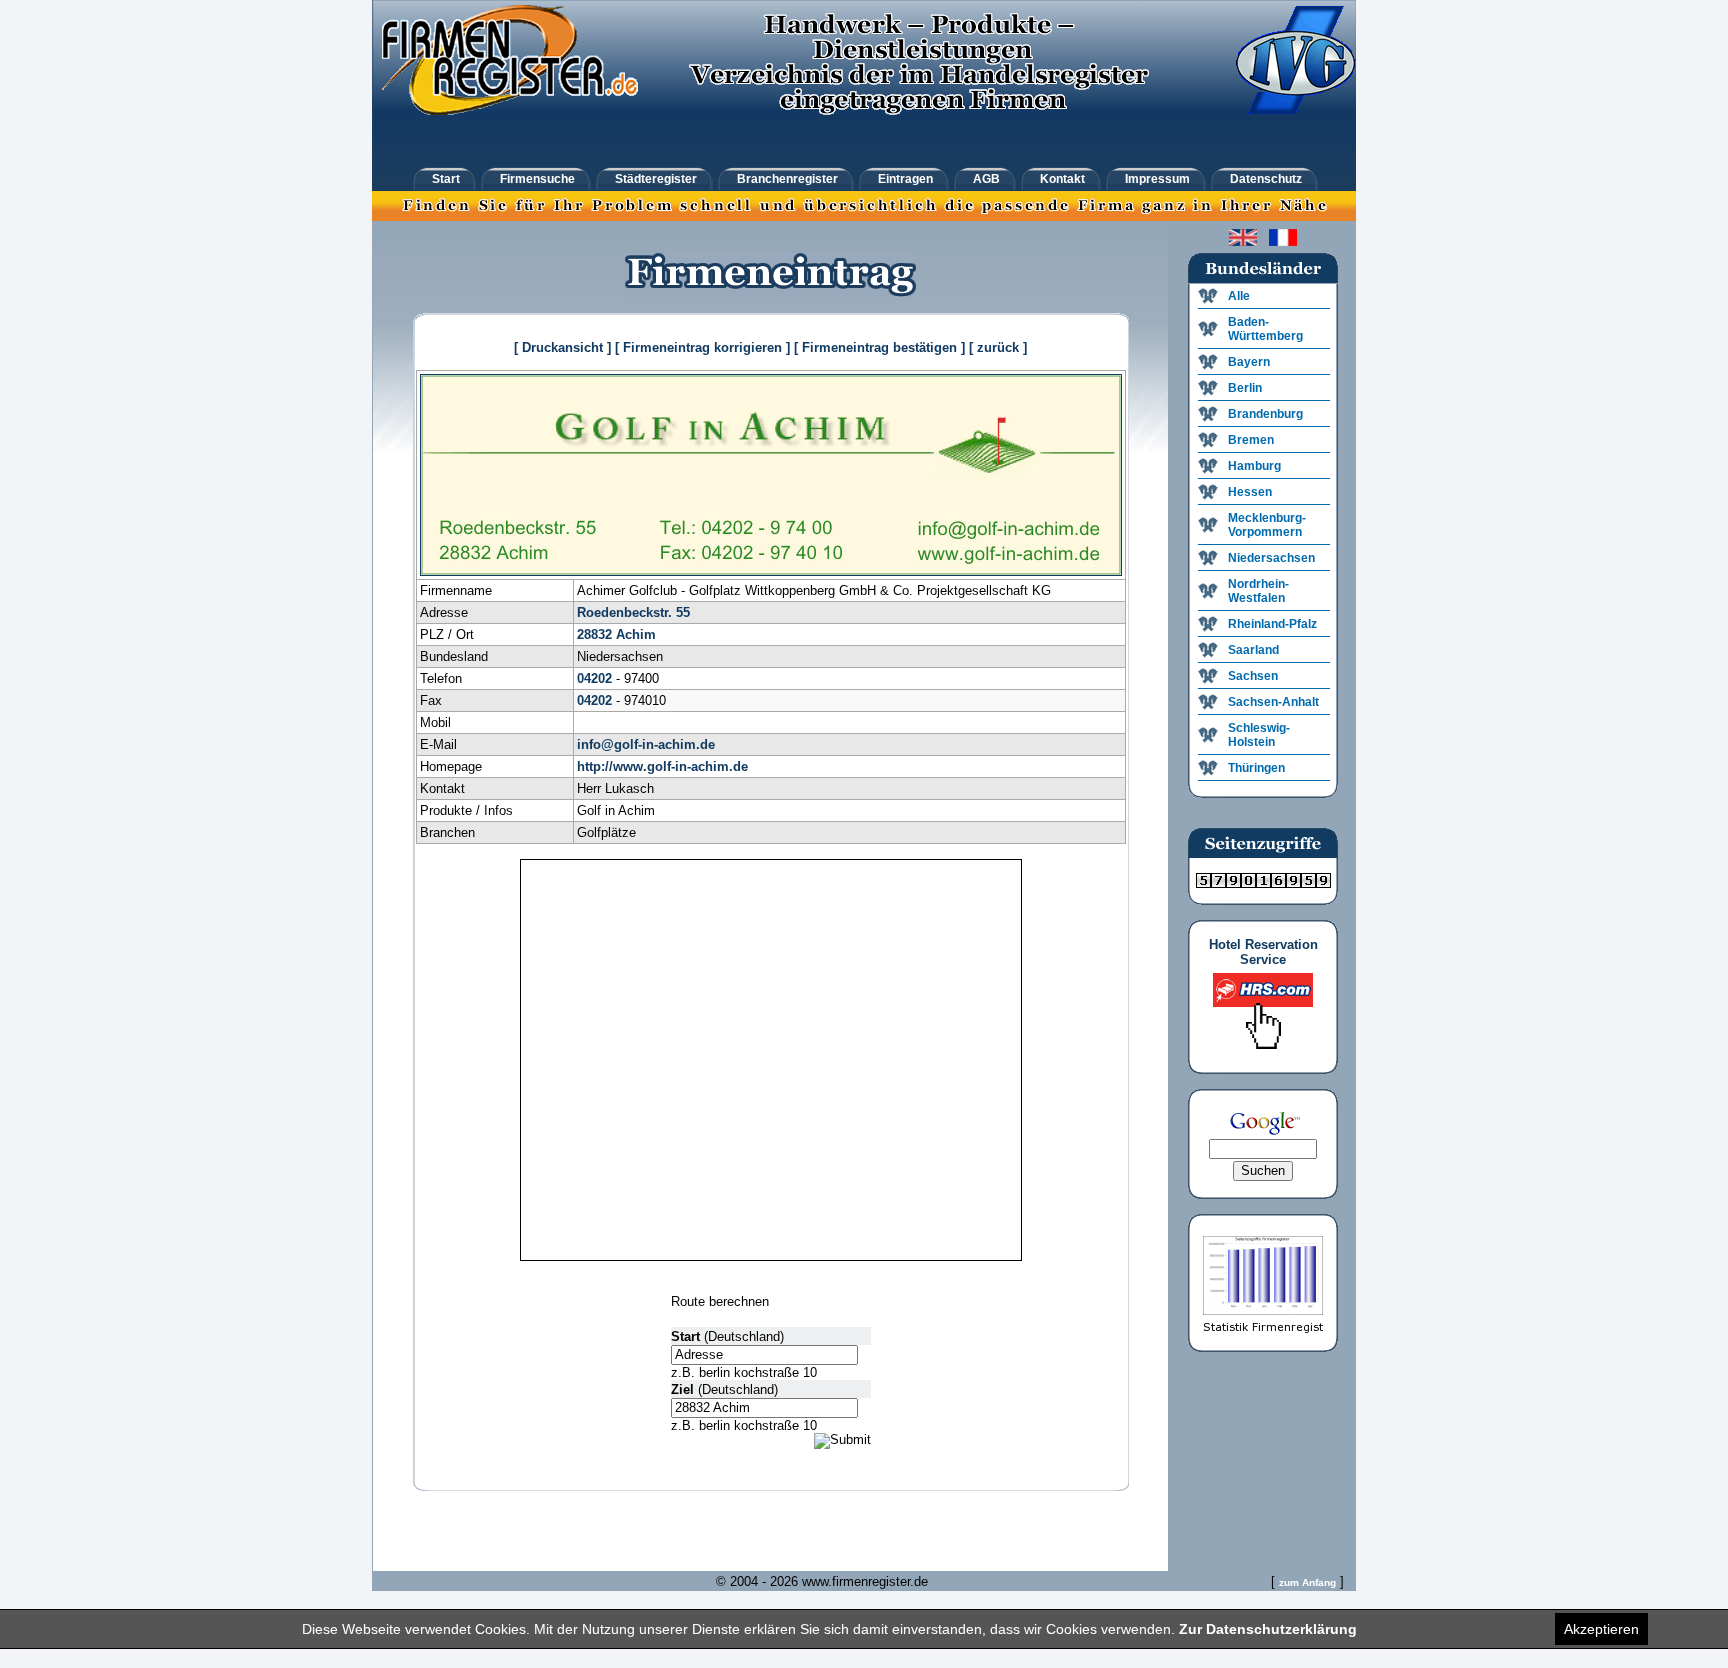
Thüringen (1256, 768)
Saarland (1253, 650)
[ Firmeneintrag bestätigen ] (879, 347)
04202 (594, 678)
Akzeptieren (1601, 1629)
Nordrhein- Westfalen (1258, 591)
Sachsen (1253, 676)
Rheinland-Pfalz (1272, 624)
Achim (636, 634)
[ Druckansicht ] (562, 347)
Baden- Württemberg (1265, 329)
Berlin (1245, 388)
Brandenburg (1265, 414)
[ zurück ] (998, 347)
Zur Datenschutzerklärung (1268, 1629)
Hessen (1250, 492)
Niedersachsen (1271, 558)
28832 (594, 634)
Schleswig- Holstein (1259, 735)
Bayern (1249, 362)
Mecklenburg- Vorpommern (1267, 525)
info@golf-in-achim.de (646, 744)
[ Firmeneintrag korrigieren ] (702, 347)
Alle (1239, 296)
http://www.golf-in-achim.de (662, 766)
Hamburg (1254, 466)
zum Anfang (1307, 1582)
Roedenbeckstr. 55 (633, 612)
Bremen (1251, 440)
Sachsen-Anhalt (1273, 702)
